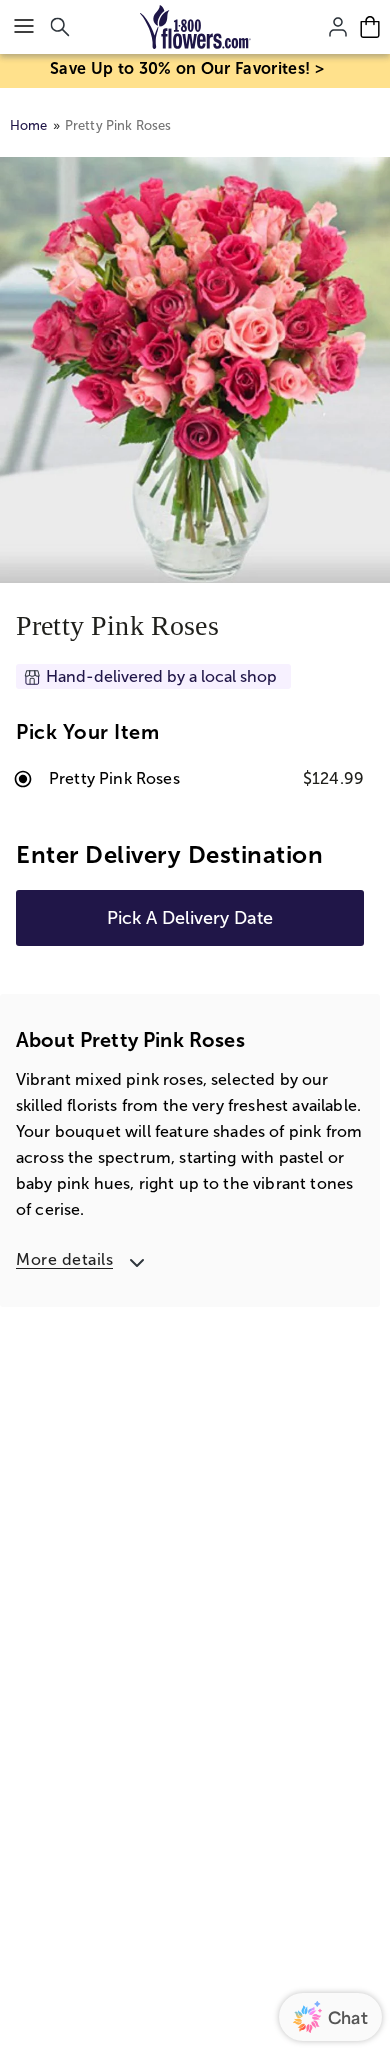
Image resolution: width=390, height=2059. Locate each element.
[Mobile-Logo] (195, 27)
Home (29, 125)
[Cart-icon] (370, 27)
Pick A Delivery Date (190, 918)
